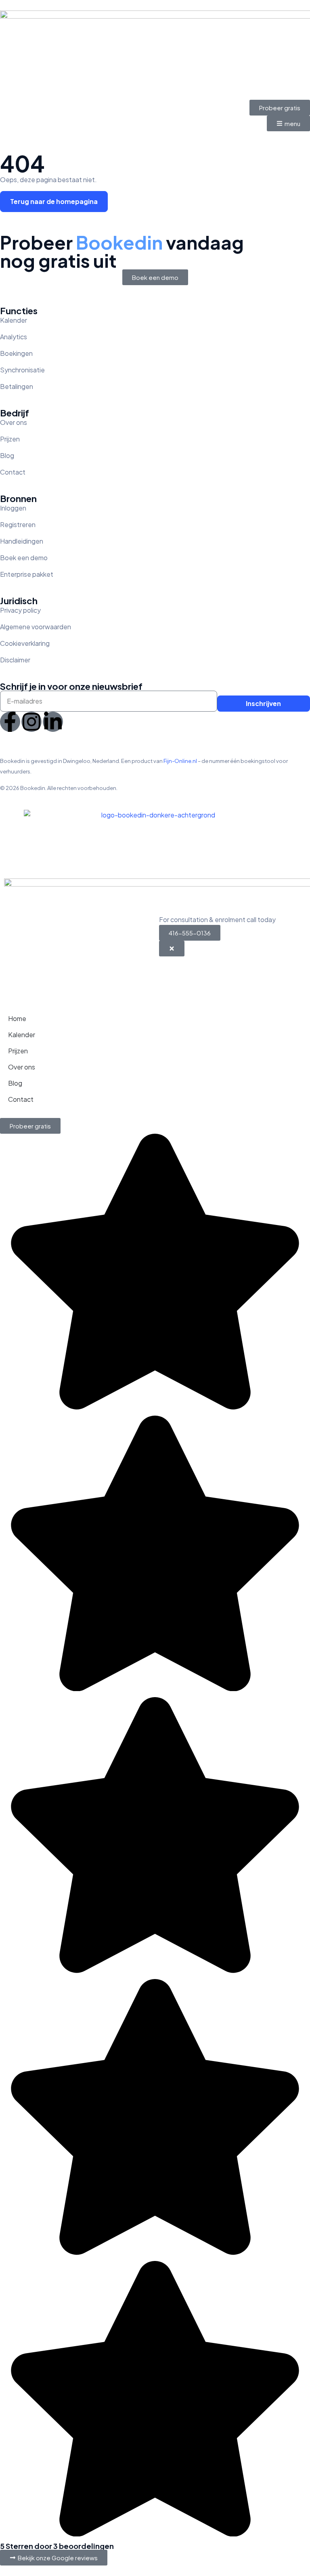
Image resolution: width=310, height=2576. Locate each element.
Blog (15, 1083)
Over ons (22, 1067)
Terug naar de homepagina (54, 201)
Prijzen (18, 1051)
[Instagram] (31, 722)
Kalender (22, 1035)
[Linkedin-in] (53, 722)
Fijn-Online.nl (180, 761)
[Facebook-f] (10, 722)
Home (17, 1018)
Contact (21, 1099)
